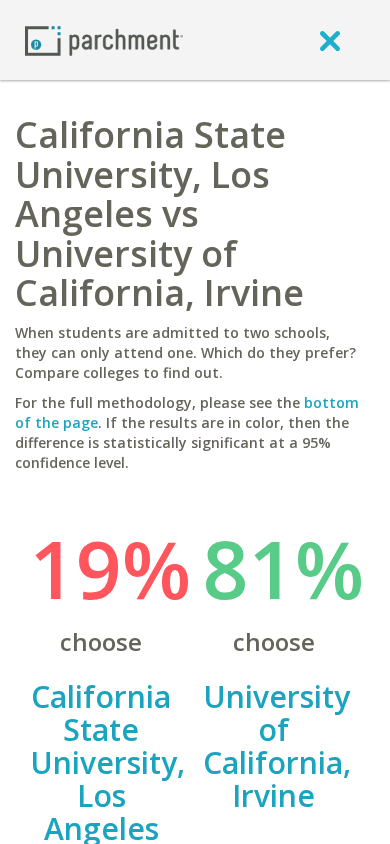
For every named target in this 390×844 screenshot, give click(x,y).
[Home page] (104, 39)
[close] (330, 40)
